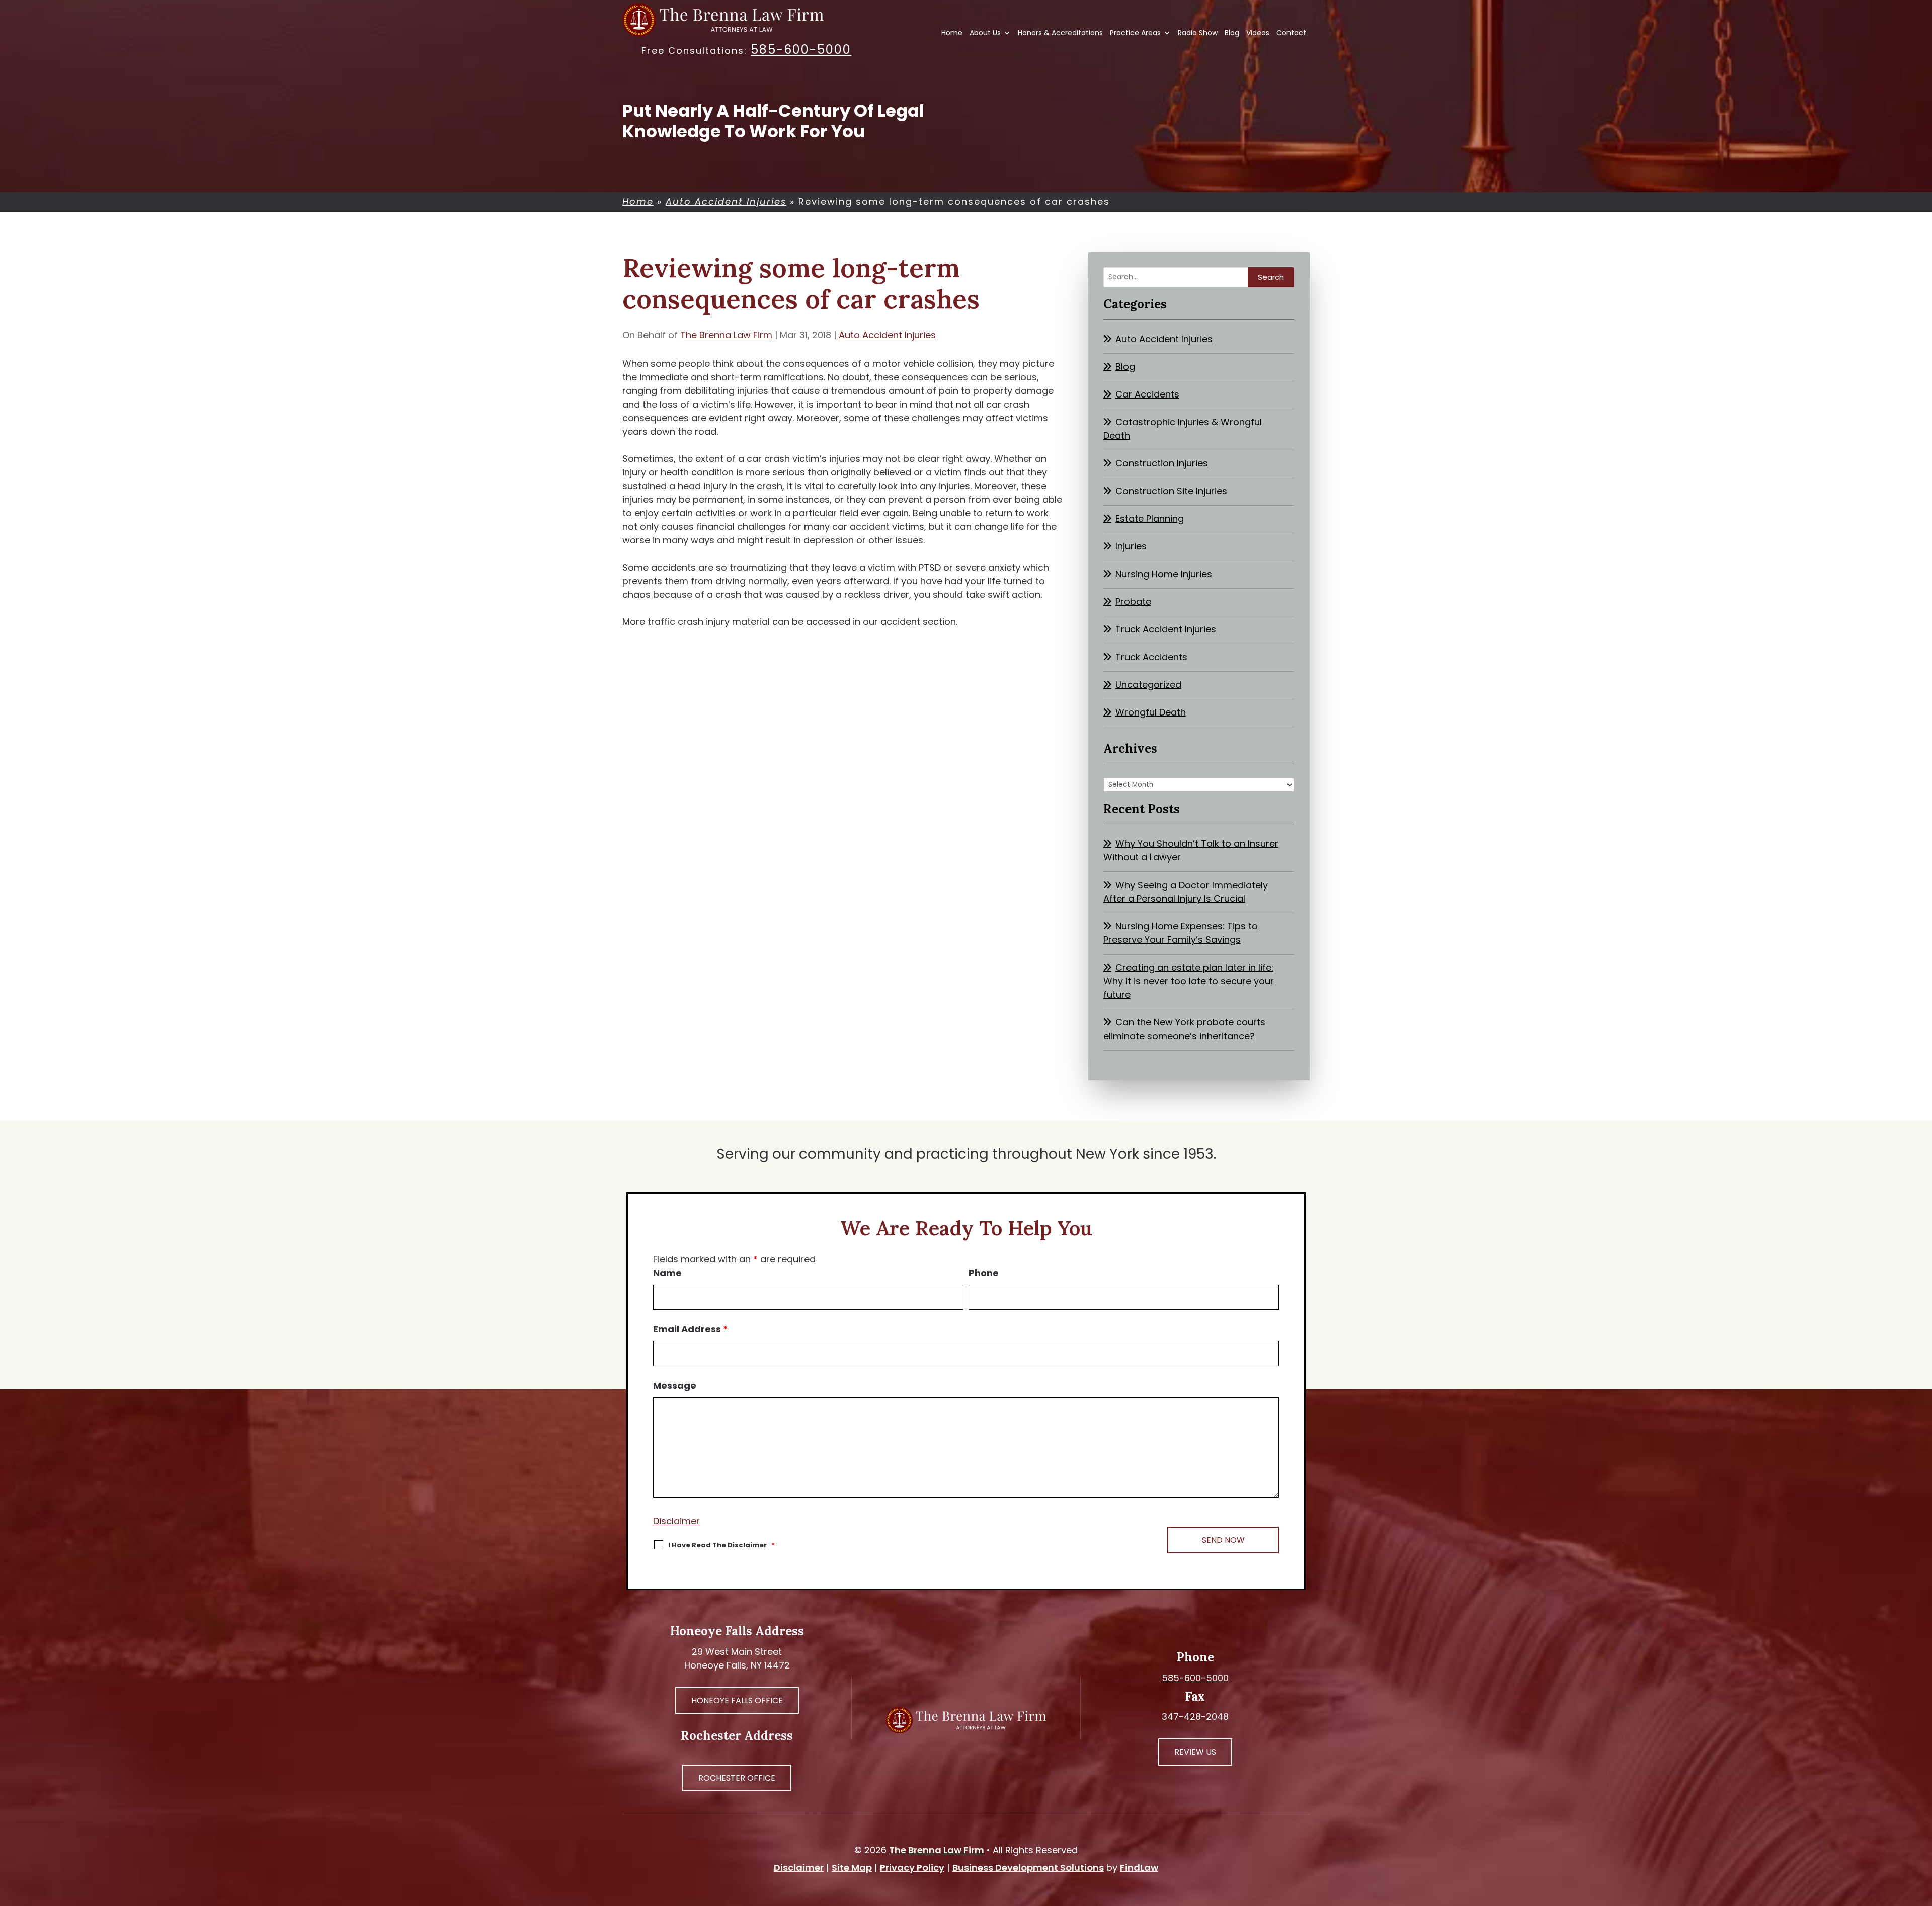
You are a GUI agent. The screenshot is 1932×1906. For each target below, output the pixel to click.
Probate (1133, 602)
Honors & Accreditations (1060, 33)
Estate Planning (1150, 519)
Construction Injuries (1162, 463)
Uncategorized (1148, 685)
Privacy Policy (912, 1868)
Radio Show (1198, 33)
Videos (1258, 33)
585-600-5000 (801, 50)
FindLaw (1139, 1868)
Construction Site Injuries (1171, 491)
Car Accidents (1147, 394)
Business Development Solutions (1028, 1868)
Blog (1232, 33)
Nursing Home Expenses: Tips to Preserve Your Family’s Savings (1181, 933)
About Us (985, 33)
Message (675, 1385)
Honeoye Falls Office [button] (737, 1700)
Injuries (1131, 546)
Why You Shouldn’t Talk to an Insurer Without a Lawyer (1191, 850)
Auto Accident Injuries (887, 335)
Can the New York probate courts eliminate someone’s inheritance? (1184, 1029)
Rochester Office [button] (737, 1778)
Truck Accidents (1151, 657)
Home (952, 33)
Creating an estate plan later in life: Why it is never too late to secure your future (1189, 981)
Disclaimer (676, 1521)
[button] (1922, 1833)
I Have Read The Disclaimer (721, 1545)
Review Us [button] (1195, 1752)
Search (1271, 277)
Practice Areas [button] (1135, 33)
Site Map (852, 1868)
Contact (1291, 33)
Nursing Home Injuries (1164, 574)
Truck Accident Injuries (1166, 629)
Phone (984, 1273)
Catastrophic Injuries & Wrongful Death (1183, 429)
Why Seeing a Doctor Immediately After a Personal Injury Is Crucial (1186, 892)
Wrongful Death (1151, 712)
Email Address (691, 1329)
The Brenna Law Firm (726, 335)
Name (667, 1273)
